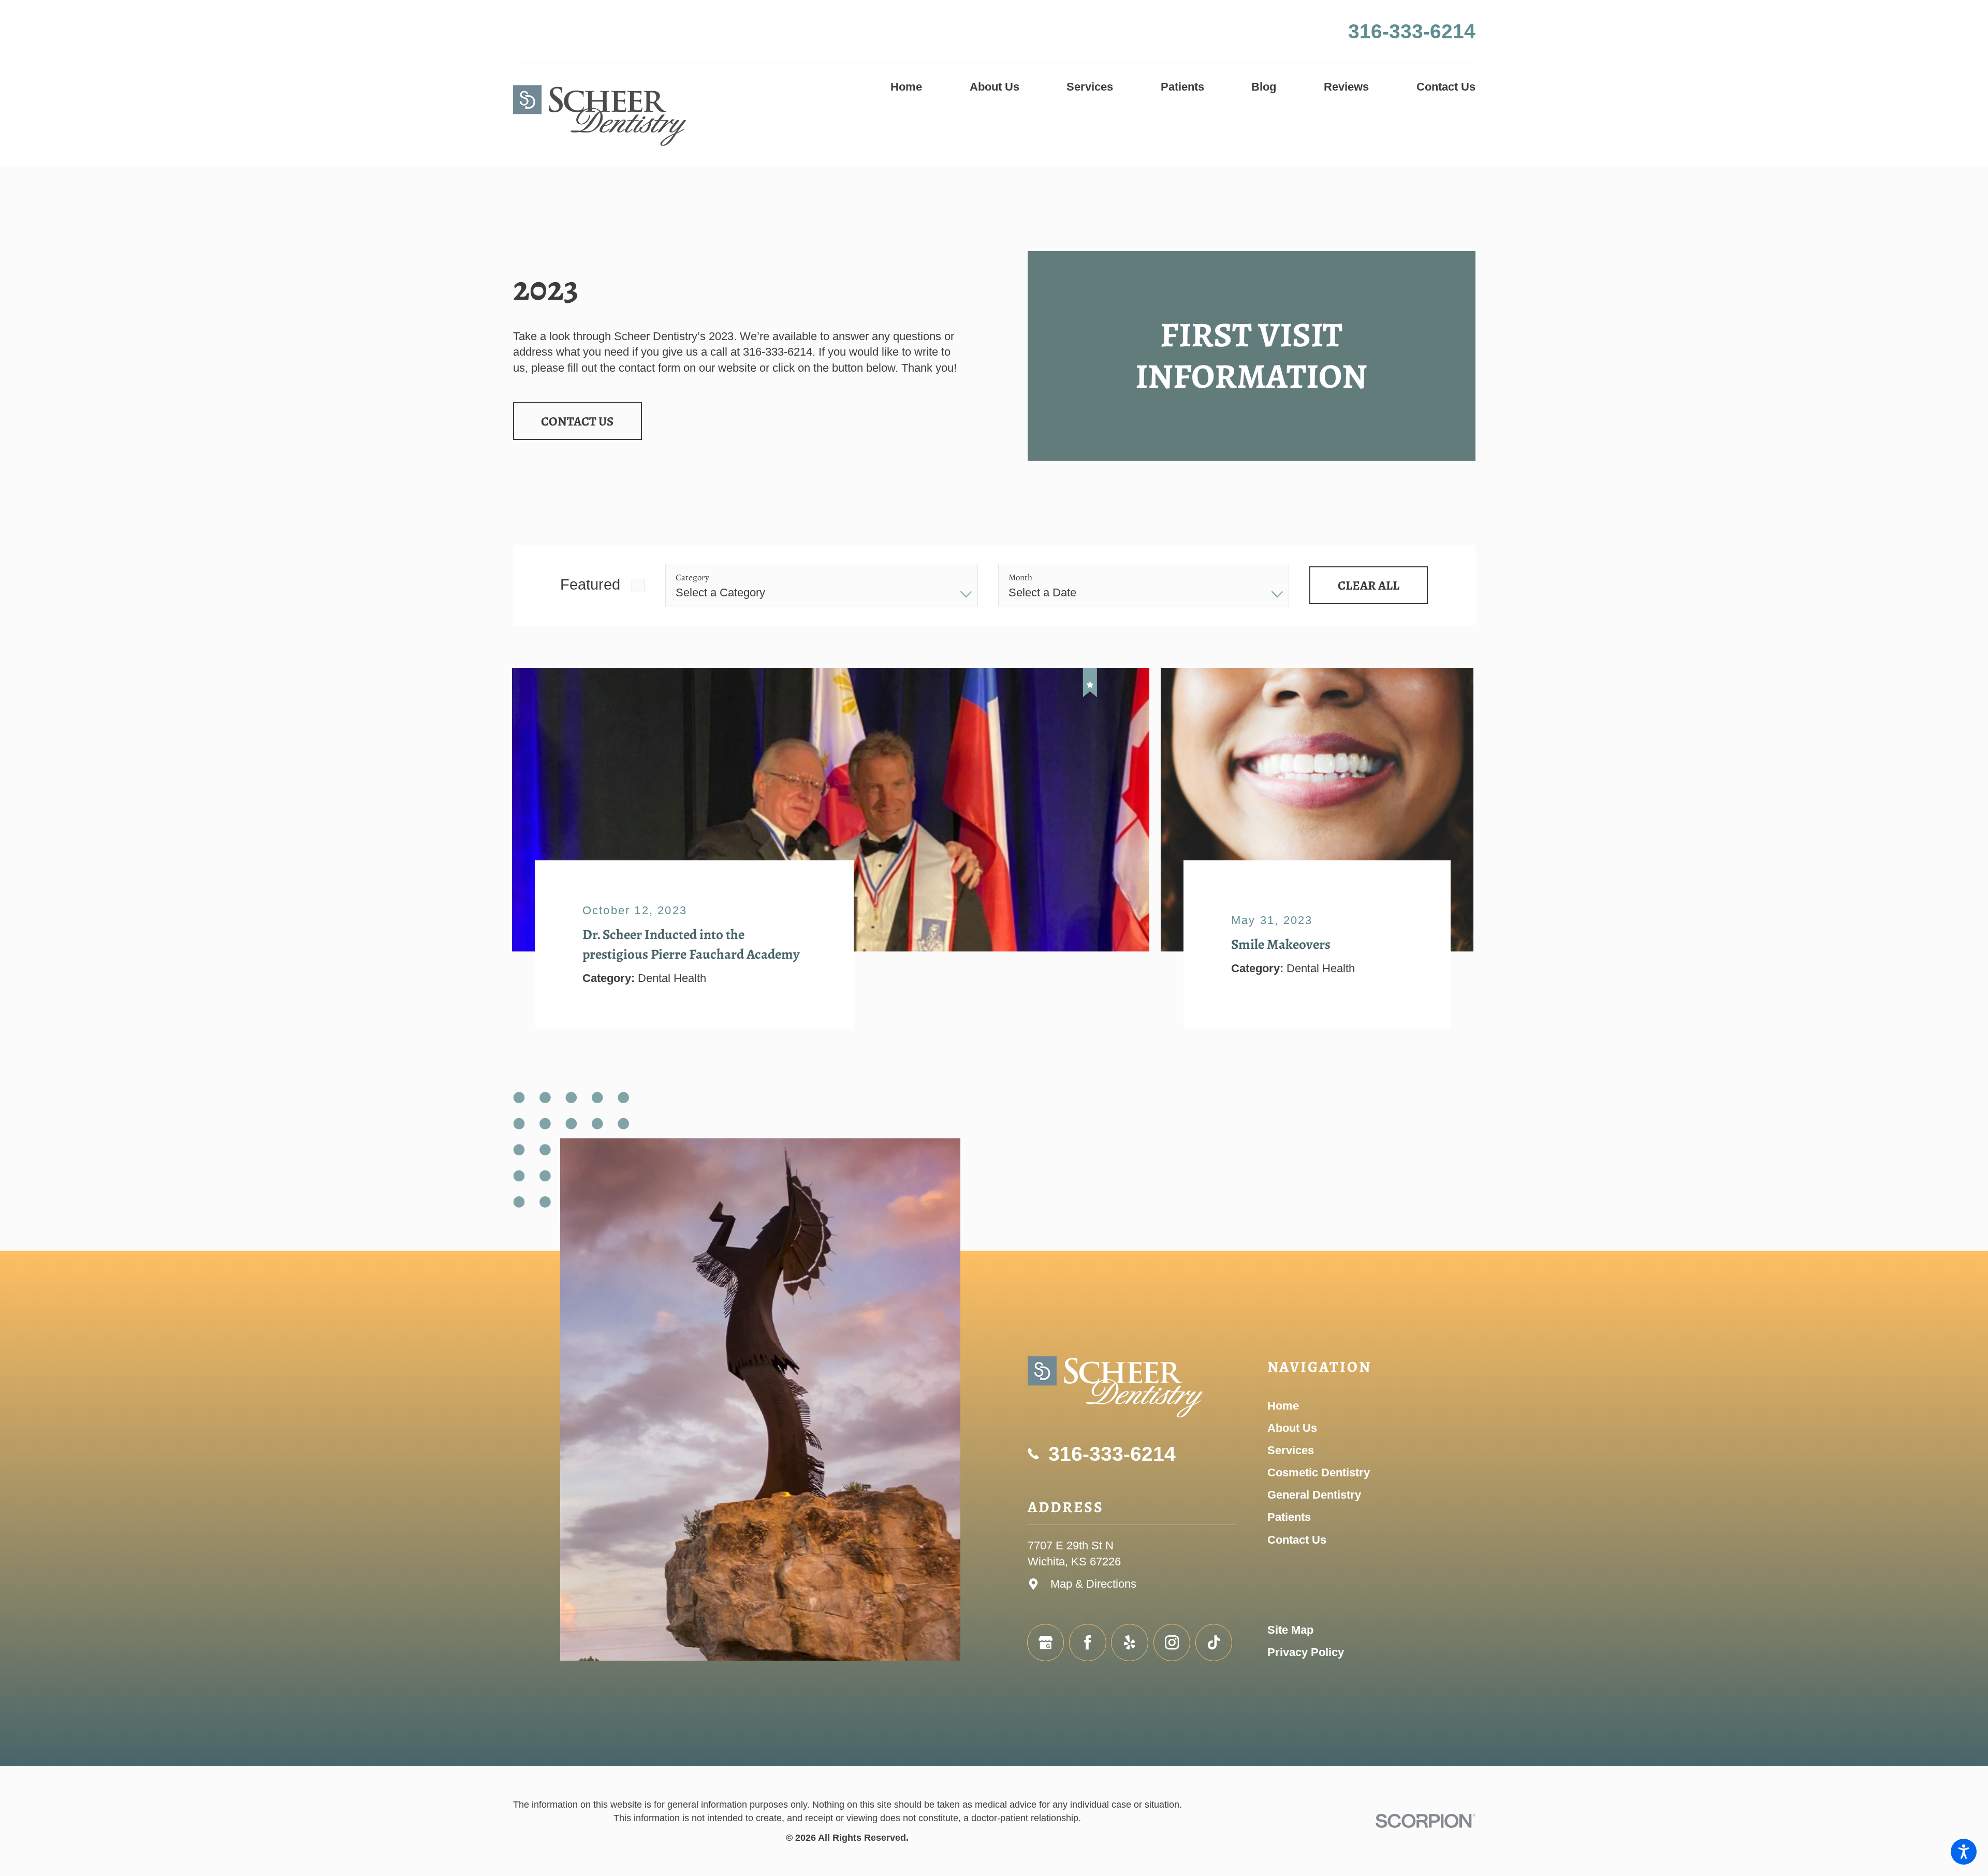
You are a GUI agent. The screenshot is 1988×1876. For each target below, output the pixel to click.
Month (1020, 578)
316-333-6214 (1412, 31)
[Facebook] (1088, 1643)
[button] (1964, 1852)
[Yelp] (1130, 1643)
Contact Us (577, 421)
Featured (590, 584)
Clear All (1369, 585)
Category (692, 578)
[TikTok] (1214, 1643)
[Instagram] (1172, 1643)
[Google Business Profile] (1046, 1643)
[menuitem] (906, 87)
